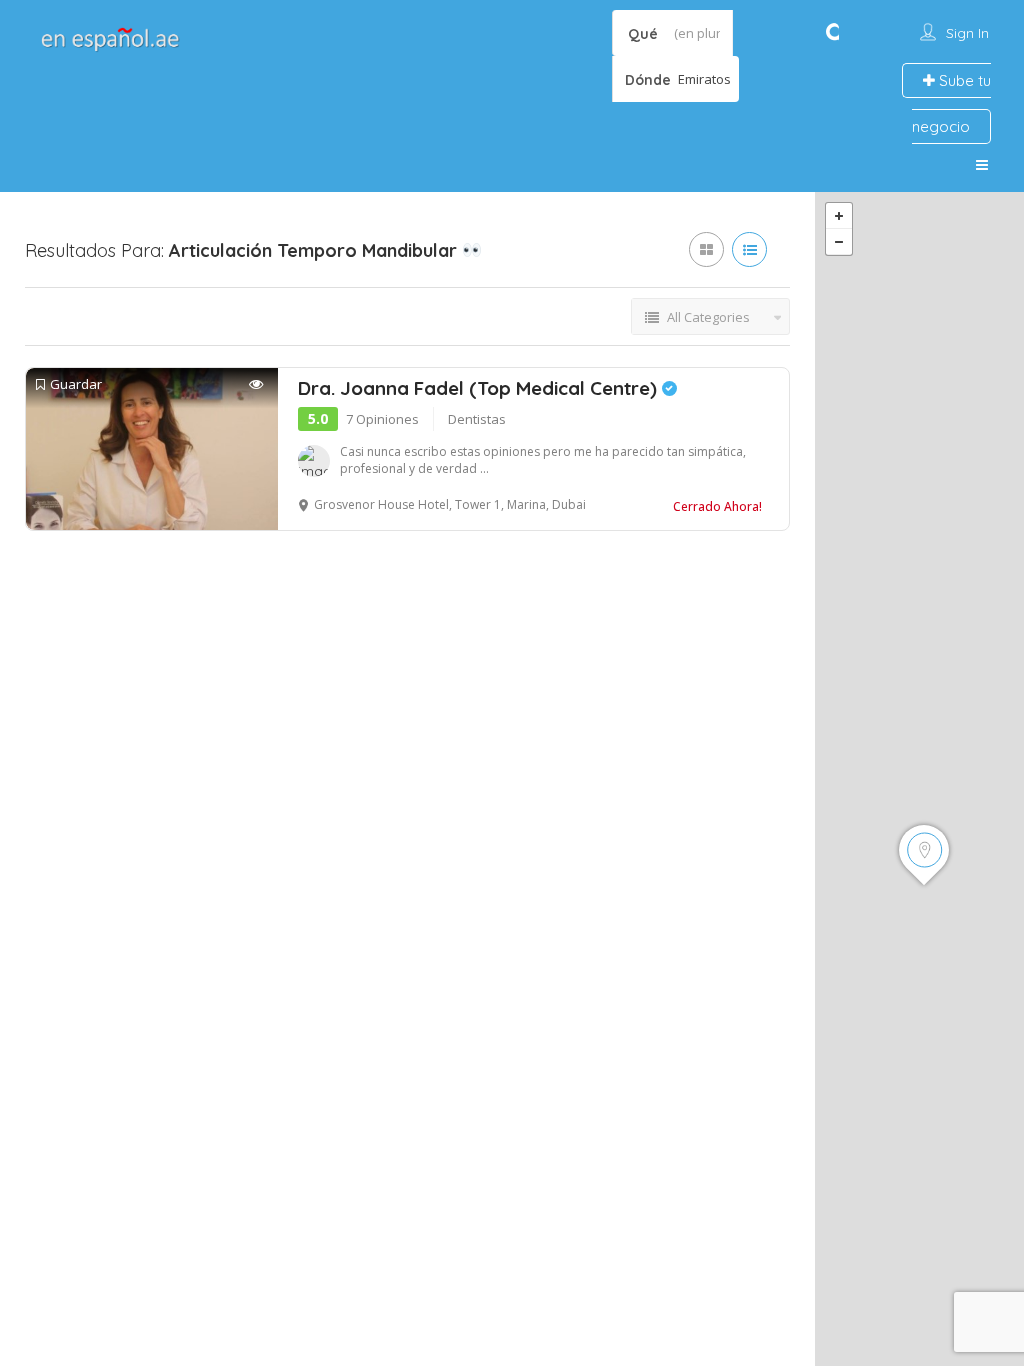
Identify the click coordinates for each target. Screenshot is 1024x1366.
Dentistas (477, 419)
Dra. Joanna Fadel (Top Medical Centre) (480, 388)
